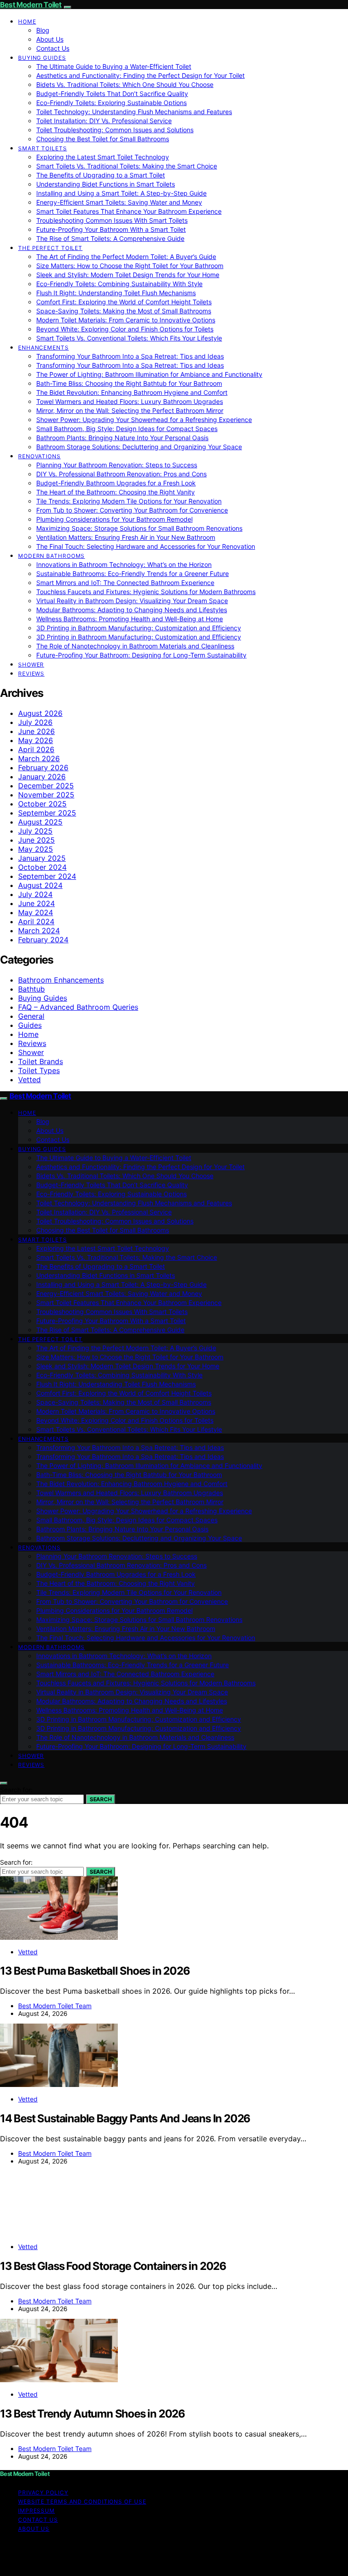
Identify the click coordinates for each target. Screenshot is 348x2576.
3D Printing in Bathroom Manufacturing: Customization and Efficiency (139, 628)
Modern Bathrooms (51, 556)
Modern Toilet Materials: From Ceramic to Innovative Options (126, 320)
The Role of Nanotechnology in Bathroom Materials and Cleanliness (135, 646)
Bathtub (31, 989)
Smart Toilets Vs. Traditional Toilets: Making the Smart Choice (127, 166)
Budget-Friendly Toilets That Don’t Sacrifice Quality (112, 94)
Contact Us (53, 48)
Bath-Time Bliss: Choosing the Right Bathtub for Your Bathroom (129, 383)
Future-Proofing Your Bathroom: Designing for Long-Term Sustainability (141, 655)
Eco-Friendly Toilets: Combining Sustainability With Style (119, 284)
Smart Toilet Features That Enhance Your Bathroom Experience (129, 211)
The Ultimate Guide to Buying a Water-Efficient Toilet (114, 66)
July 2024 (35, 894)
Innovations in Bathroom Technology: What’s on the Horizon (124, 564)
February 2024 (43, 940)
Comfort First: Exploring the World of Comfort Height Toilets (124, 302)
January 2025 (42, 858)
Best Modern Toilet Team (55, 2006)
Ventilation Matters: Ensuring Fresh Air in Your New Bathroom (126, 537)
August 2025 (40, 822)
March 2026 (39, 758)
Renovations (39, 456)
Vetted (29, 1079)
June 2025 (36, 840)
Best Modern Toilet (31, 5)
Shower (31, 664)
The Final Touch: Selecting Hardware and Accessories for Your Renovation (146, 546)
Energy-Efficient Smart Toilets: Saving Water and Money (119, 202)
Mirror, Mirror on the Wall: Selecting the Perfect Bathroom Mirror (130, 410)
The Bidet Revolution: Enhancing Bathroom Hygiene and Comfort (132, 392)
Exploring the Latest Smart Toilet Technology (103, 157)
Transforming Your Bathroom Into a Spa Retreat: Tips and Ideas (130, 356)
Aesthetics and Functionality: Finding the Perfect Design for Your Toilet (140, 75)
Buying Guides (42, 58)
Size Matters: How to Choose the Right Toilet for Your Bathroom (130, 266)
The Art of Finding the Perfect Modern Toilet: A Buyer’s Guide (126, 257)
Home (27, 22)
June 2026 (36, 731)
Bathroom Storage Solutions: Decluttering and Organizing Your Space (139, 447)
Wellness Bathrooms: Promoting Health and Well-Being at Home (130, 619)
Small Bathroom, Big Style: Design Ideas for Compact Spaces (127, 429)
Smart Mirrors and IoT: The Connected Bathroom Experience (125, 583)
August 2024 (40, 885)
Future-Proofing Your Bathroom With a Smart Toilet (111, 229)
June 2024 (36, 903)
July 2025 (35, 831)
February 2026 (43, 768)
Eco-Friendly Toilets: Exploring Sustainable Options (111, 103)
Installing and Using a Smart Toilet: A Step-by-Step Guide (121, 193)
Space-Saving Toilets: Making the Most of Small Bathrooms (124, 311)
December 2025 (46, 786)
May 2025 (36, 849)
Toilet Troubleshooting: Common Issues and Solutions (115, 130)
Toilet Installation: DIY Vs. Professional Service (104, 121)
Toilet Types (39, 1070)
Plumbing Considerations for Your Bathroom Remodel (114, 519)
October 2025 (42, 804)
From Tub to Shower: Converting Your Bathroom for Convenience (132, 510)
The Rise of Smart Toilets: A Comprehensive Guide (110, 238)
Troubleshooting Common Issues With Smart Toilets (112, 220)
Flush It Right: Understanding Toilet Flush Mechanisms (116, 293)
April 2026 (36, 749)
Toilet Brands (41, 1061)
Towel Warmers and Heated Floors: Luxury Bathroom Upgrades (130, 401)
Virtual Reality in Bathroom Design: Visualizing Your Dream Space (132, 601)
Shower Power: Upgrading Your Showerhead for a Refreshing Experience (144, 420)
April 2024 (36, 921)
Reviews (31, 674)
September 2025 (47, 813)
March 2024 (39, 931)
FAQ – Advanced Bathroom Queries (78, 1007)
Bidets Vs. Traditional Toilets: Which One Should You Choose (125, 84)
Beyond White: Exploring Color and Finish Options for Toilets (125, 329)
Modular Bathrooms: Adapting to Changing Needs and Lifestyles (132, 610)
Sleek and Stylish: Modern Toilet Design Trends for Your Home (128, 275)
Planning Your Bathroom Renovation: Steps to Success (117, 465)
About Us (50, 39)
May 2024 (36, 912)
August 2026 (40, 713)
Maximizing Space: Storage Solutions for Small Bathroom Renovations (139, 528)
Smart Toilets (43, 148)
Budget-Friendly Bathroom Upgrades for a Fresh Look (116, 483)
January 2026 (42, 777)
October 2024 (42, 867)
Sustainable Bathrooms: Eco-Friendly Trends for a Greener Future (133, 573)
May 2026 (36, 740)
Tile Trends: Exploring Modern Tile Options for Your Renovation (129, 501)
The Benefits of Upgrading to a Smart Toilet (101, 175)
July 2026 (35, 722)
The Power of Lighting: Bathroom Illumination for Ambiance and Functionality (149, 374)
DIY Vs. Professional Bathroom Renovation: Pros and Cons (121, 474)
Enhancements (43, 348)
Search (101, 1799)
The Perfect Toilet (50, 248)
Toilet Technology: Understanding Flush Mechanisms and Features (134, 112)
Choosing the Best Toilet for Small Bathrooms (103, 139)
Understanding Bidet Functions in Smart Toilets (106, 184)
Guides (30, 1025)
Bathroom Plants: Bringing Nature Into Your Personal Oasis (122, 438)
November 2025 (46, 795)
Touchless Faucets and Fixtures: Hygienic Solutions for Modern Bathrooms (146, 592)
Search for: (16, 1790)
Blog (43, 30)
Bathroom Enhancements (61, 980)
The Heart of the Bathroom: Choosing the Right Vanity (116, 492)
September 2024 (47, 876)
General (31, 1016)
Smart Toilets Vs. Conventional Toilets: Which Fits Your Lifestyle (129, 338)
